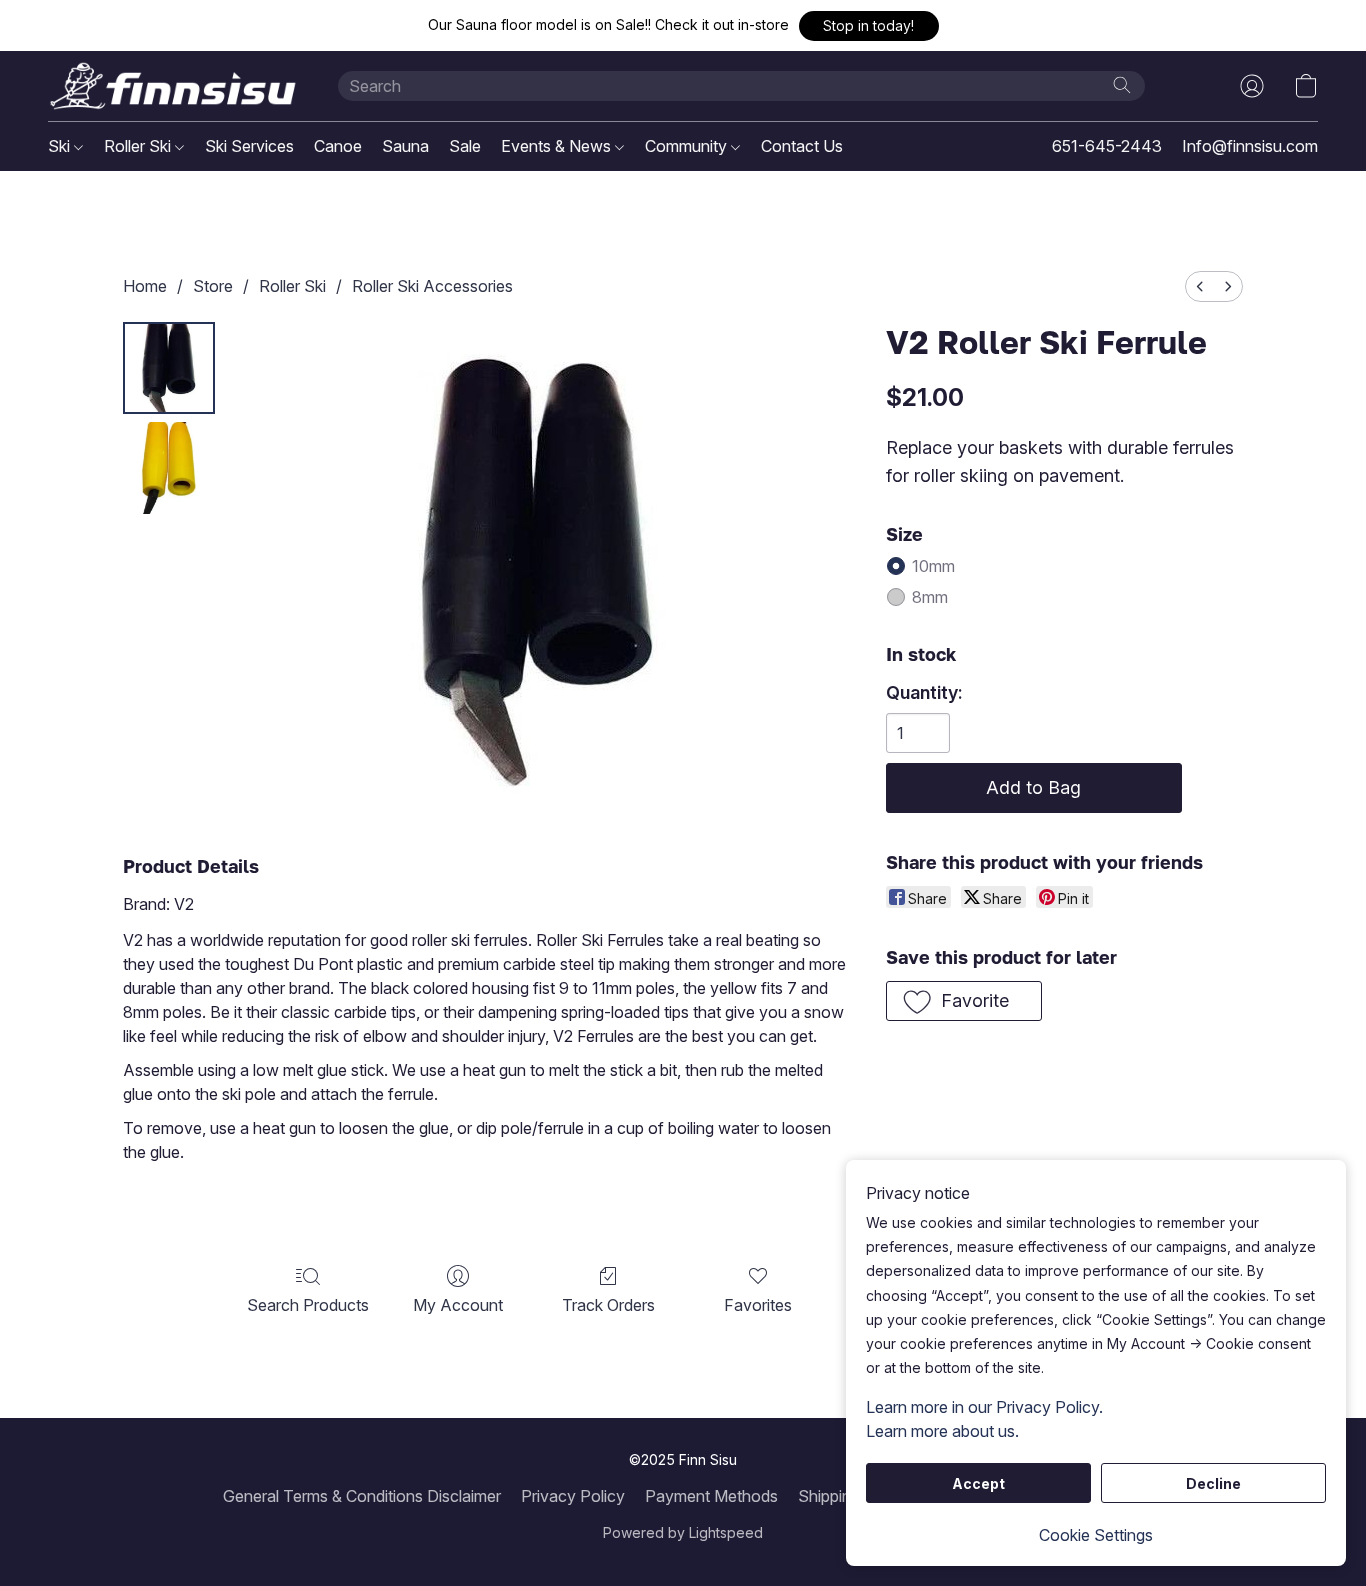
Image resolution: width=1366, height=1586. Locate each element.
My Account (458, 1305)
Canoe (338, 146)
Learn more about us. (942, 1431)
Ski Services (249, 146)
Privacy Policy (573, 1496)
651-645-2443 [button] (1107, 146)
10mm (933, 566)
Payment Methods (711, 1496)
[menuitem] (1200, 286)
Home (145, 286)
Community (688, 146)
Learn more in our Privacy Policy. (984, 1407)
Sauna (405, 146)
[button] (869, 26)
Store (213, 286)
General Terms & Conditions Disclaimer (362, 1496)
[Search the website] (1122, 85)
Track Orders (608, 1305)
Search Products (308, 1305)
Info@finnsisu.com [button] (1250, 146)
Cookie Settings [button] (1096, 1535)
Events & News (558, 146)
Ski (61, 146)
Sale (465, 146)
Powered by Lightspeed (683, 1532)
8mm (930, 597)
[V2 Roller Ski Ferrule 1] (169, 468)
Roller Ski (139, 146)
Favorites (758, 1305)
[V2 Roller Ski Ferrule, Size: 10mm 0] (169, 368)
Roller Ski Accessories (432, 286)
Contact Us (802, 146)
